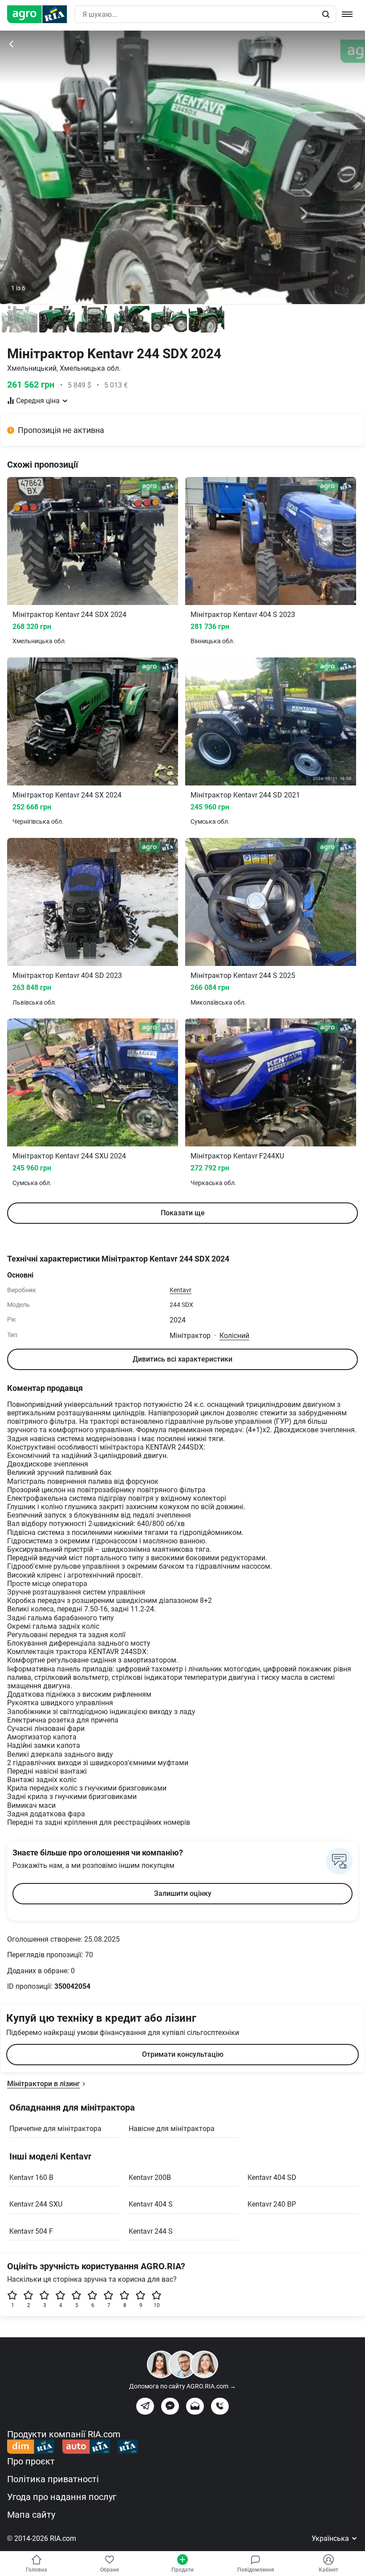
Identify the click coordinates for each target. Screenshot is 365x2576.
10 (157, 2305)
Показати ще (183, 1213)
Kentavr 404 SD (272, 2177)
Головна (36, 2570)
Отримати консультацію (183, 2054)
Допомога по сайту (182, 2386)
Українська (331, 2538)
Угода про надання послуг (62, 2497)
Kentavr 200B (150, 2177)
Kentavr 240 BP (272, 2204)
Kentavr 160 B (31, 2177)
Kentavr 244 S (151, 2231)
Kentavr (180, 1290)
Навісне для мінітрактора (172, 2129)
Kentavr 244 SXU (36, 2204)
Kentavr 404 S (151, 2204)
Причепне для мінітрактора (55, 2129)
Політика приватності (53, 2479)
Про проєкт (31, 2461)
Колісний (234, 1336)
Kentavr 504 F (31, 2231)
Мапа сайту (31, 2515)
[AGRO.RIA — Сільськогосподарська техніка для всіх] (41, 14)
